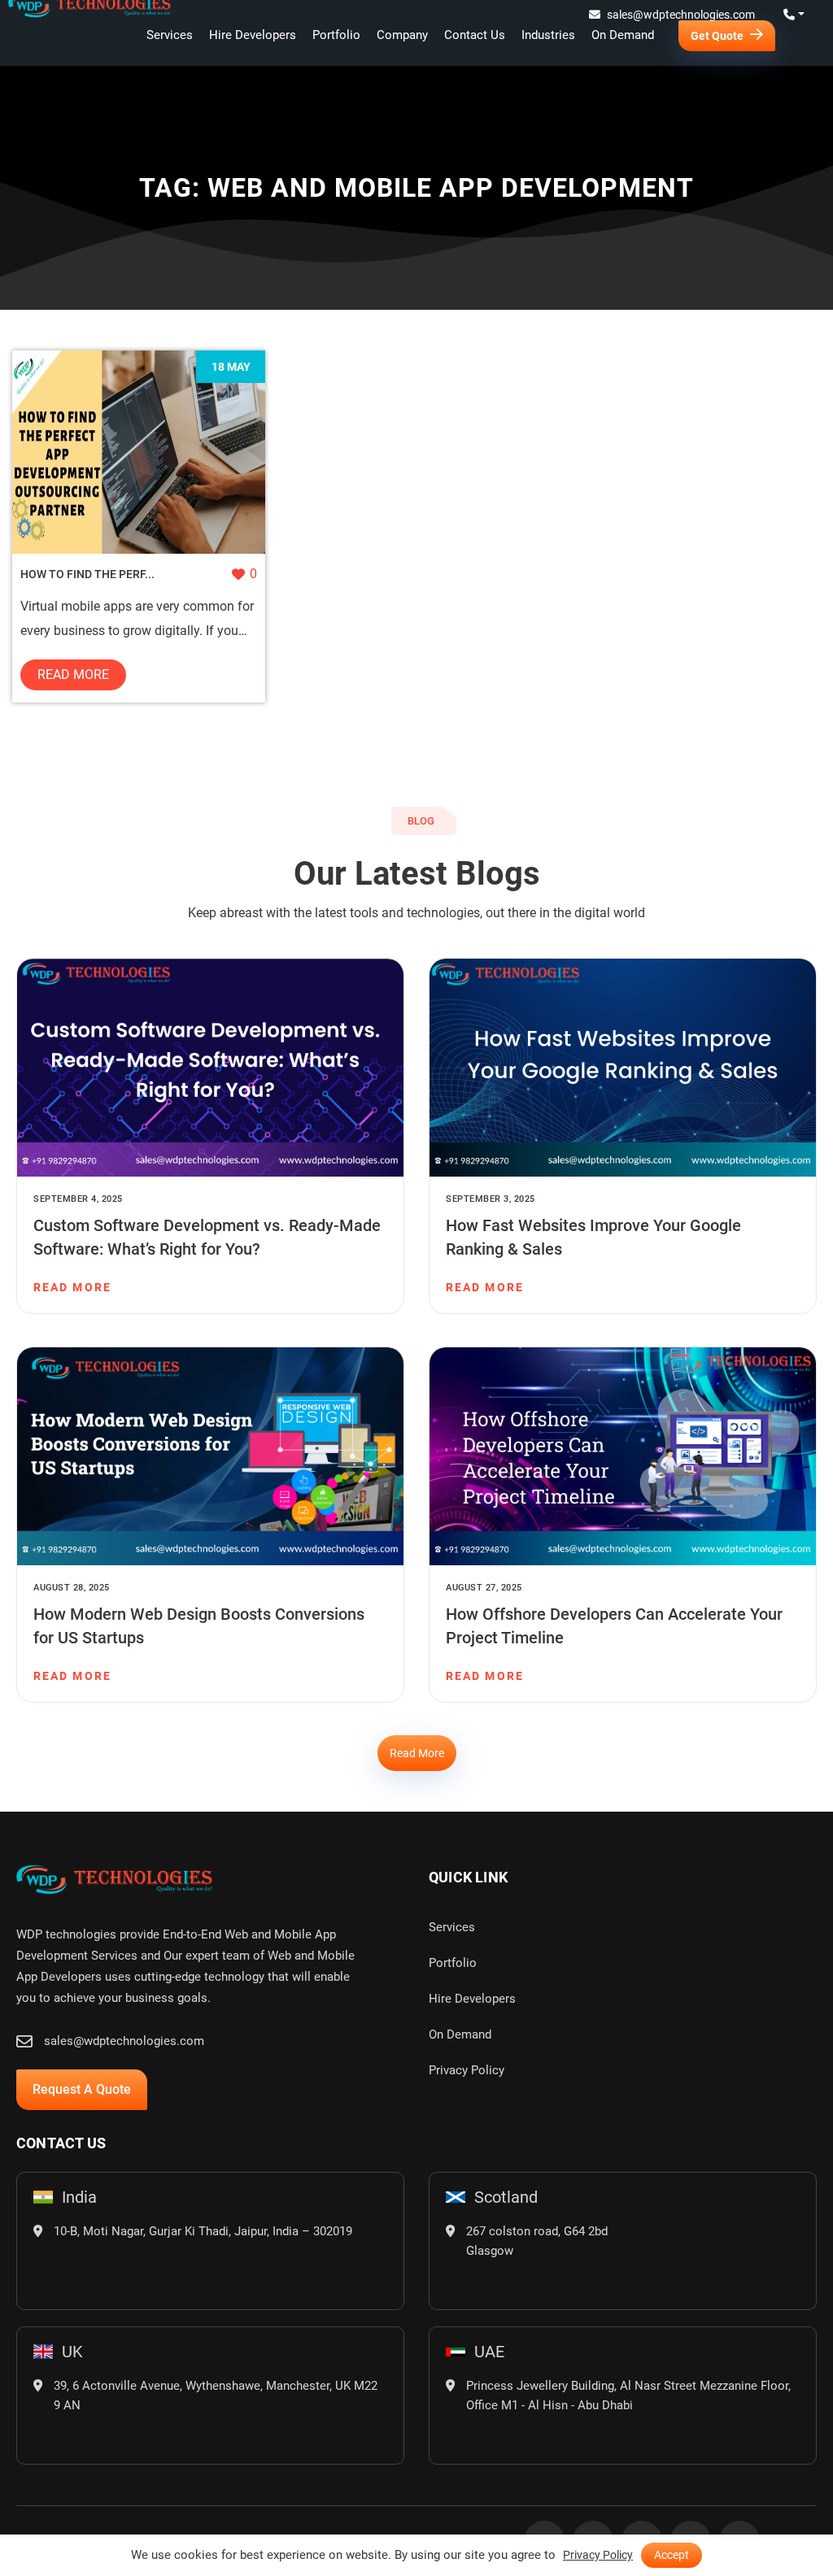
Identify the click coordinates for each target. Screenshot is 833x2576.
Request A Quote (82, 2089)
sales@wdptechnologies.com (681, 15)
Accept (672, 2555)
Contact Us (475, 35)
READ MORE (72, 1287)
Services (170, 35)
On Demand (623, 35)
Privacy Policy (467, 2070)
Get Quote (718, 36)
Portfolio (336, 35)
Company (402, 35)
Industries (548, 35)
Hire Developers (253, 35)
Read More (73, 674)
